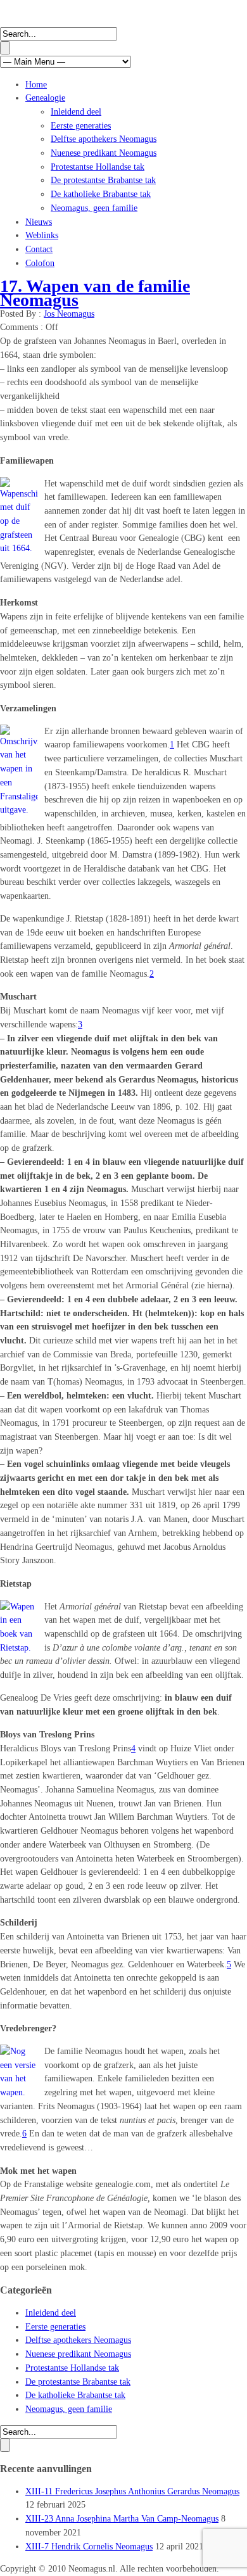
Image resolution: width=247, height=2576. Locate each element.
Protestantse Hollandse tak (98, 167)
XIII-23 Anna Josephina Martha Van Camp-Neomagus (122, 2519)
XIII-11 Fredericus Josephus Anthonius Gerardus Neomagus (132, 2491)
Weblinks (42, 235)
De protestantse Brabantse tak (103, 180)
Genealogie (45, 98)
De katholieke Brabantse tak (101, 194)
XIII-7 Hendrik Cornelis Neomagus (89, 2547)
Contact (39, 249)
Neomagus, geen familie (94, 208)
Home (36, 85)
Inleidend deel (76, 112)
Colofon (40, 263)
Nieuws (39, 222)
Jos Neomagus (69, 314)
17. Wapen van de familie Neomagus (95, 293)
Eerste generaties (81, 126)
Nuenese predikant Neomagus (104, 153)
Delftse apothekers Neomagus (104, 139)
